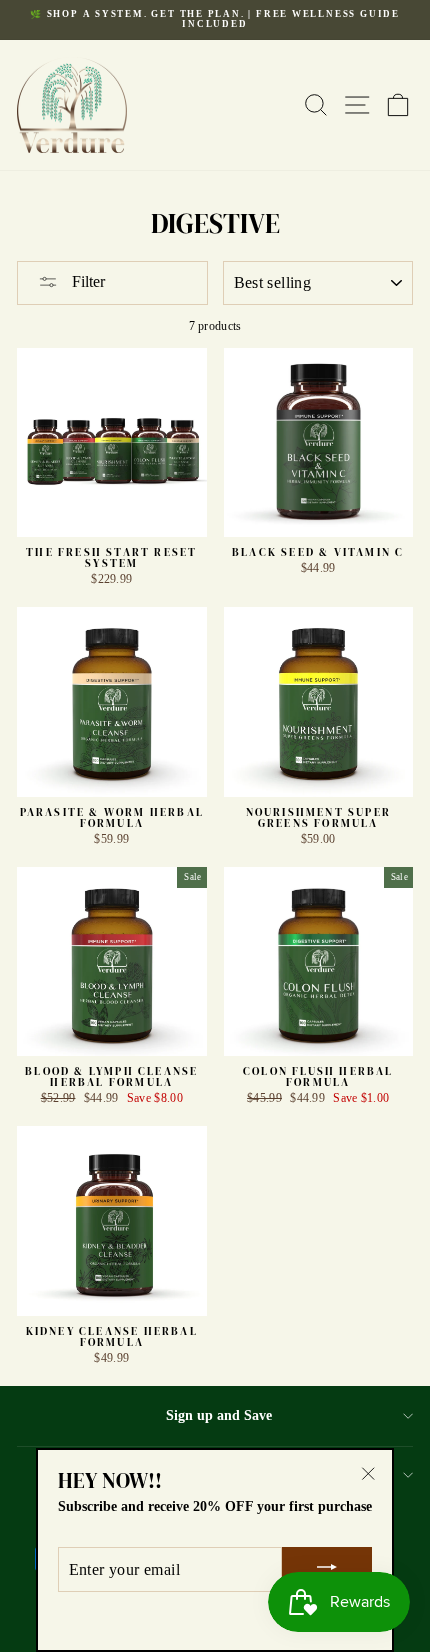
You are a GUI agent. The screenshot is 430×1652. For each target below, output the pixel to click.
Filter (86, 281)
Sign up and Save (219, 1415)
